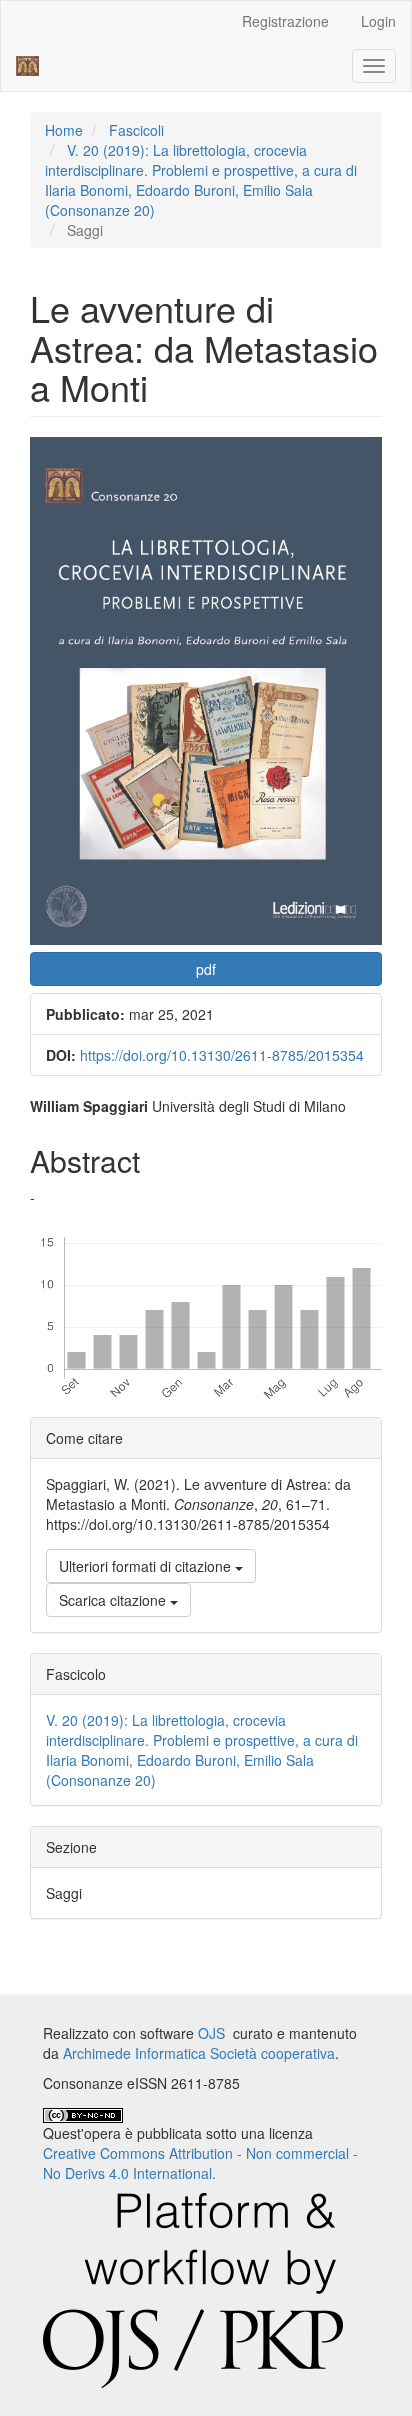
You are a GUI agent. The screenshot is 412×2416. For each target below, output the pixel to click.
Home (64, 130)
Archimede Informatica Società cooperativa (199, 2053)
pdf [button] (206, 969)
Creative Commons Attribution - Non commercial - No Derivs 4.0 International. (200, 2163)
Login (378, 21)
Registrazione (285, 21)
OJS (211, 2033)
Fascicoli (136, 130)
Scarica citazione (114, 1600)
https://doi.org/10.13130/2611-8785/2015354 (222, 1055)
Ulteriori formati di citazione (147, 1566)
